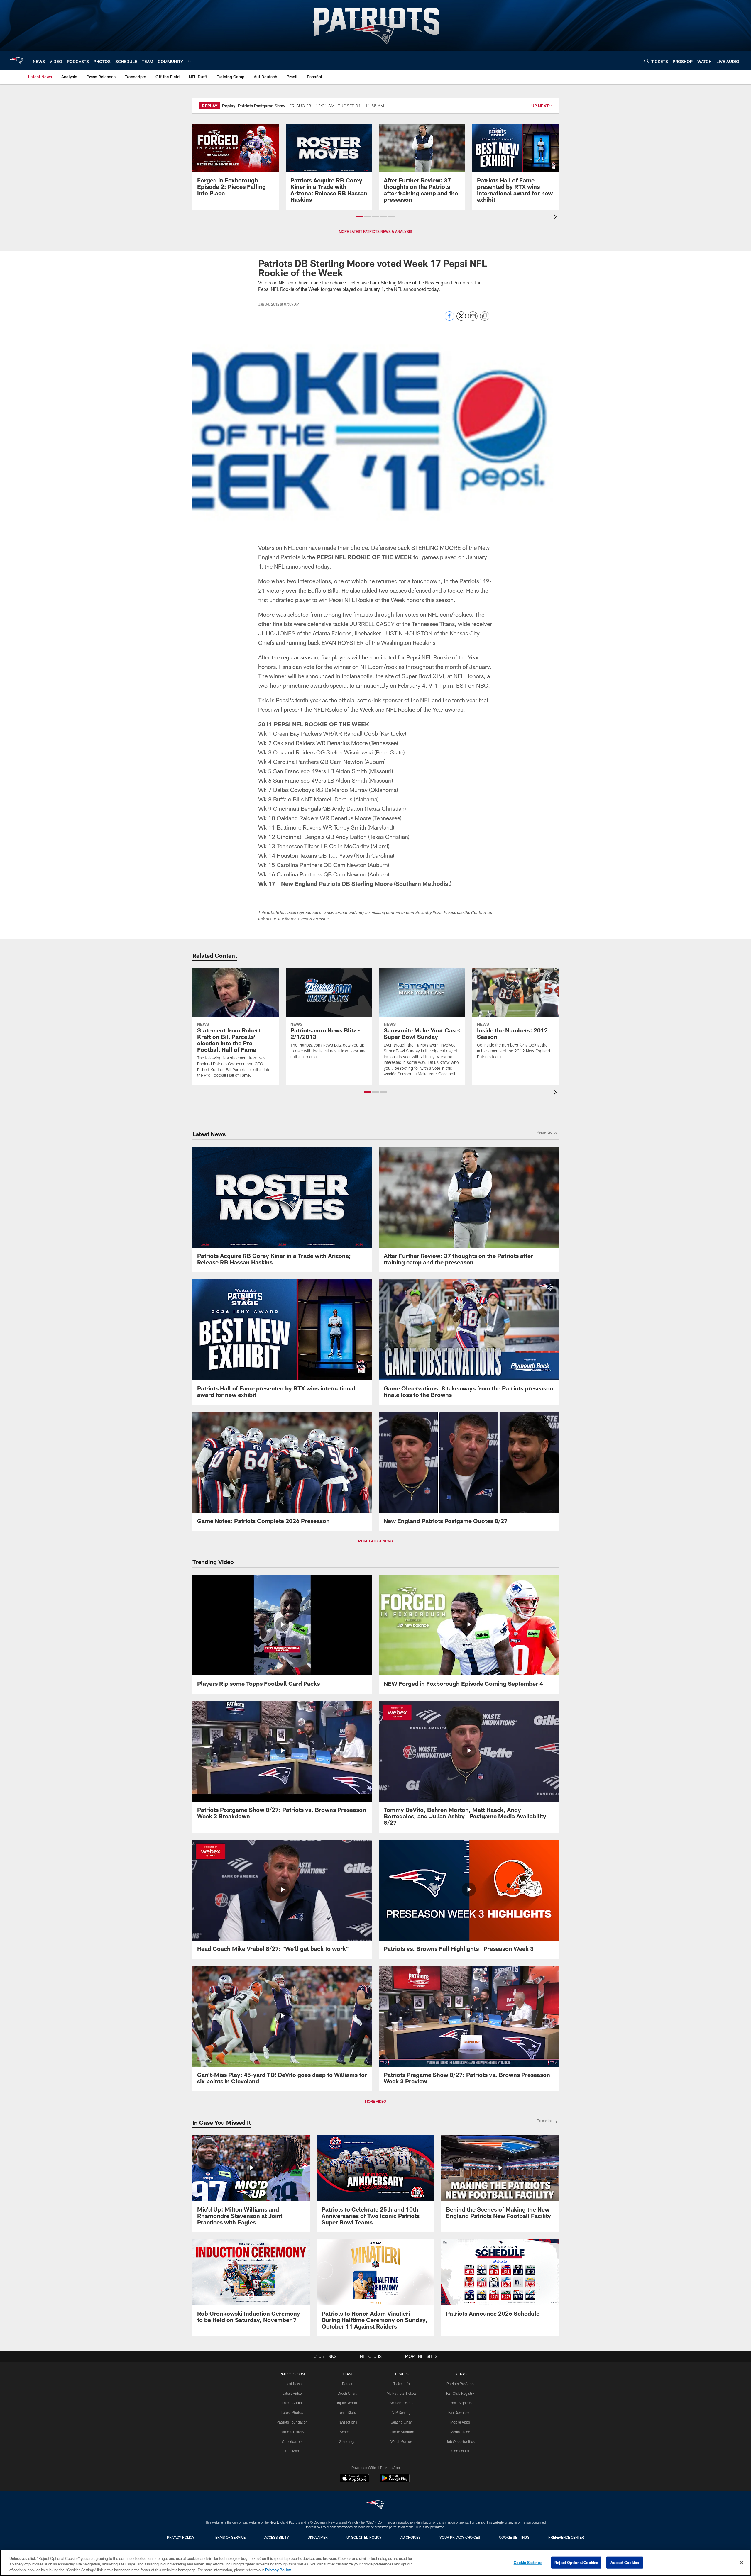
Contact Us (460, 2451)
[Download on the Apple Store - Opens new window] (354, 2479)
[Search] (647, 61)
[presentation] (556, 217)
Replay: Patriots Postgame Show (254, 106)
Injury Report (347, 2403)
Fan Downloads (460, 2412)
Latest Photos (292, 2412)
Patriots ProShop (460, 2384)
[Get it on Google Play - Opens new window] (395, 2481)
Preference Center (566, 2537)
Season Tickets (401, 2403)
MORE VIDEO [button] (375, 2101)
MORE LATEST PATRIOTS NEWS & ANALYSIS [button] (375, 231)
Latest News (292, 2384)
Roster (347, 2384)
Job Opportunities (460, 2441)
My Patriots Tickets (402, 2393)
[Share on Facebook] (449, 319)
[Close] (742, 2563)
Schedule (347, 2432)
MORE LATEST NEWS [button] (375, 1541)
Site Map (292, 2451)
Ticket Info (402, 2384)
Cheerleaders (292, 2441)
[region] (375, 2563)
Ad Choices (411, 2537)
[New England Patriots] (375, 2505)
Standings (347, 2441)
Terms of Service (229, 2537)
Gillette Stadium (401, 2432)
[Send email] (473, 319)
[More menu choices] (190, 61)
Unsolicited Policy (364, 2537)
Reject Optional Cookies (576, 2562)
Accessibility (277, 2537)
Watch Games (401, 2441)
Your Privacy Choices (460, 2537)
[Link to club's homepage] (16, 61)
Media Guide (460, 2432)
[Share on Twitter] (461, 319)
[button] (360, 216)
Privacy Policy (181, 2537)
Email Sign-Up (460, 2403)
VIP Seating (401, 2412)
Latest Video (292, 2393)
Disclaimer (318, 2537)
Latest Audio (292, 2403)
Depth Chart (347, 2393)
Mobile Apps (460, 2422)
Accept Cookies (625, 2562)
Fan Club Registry (460, 2393)
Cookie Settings (514, 2537)
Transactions (347, 2422)
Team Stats (347, 2412)
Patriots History (292, 2432)
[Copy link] (485, 316)
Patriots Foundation (292, 2422)
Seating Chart (402, 2422)
